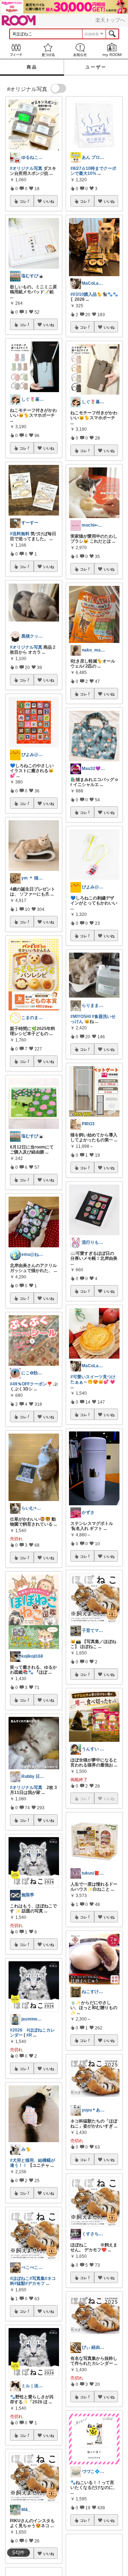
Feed (16, 50)
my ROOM (112, 50)
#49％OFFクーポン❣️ (31, 1384)
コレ (23, 201)
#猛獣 (20, 2283)
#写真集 (37, 2278)
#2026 (16, 2030)
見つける (48, 50)
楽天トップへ (110, 20)
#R (29, 2035)
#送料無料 (20, 534)
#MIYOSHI (81, 1016)
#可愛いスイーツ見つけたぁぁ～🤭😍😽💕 (93, 1379)
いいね (49, 201)
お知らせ (80, 50)
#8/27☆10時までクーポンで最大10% (93, 171)
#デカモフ (35, 2283)
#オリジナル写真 (26, 168)
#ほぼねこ (20, 2278)
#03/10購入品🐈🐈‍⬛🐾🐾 (94, 294)
